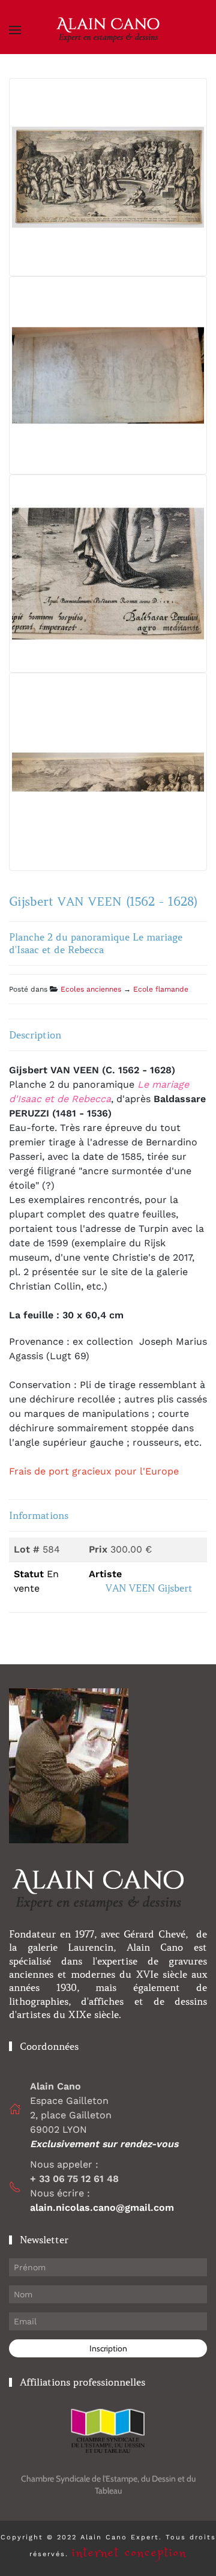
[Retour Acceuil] (108, 30)
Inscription (108, 2348)
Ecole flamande (161, 989)
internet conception (129, 2553)
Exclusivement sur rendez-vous (106, 2144)
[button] (15, 30)
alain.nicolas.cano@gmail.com (102, 2208)
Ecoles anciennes (91, 989)
